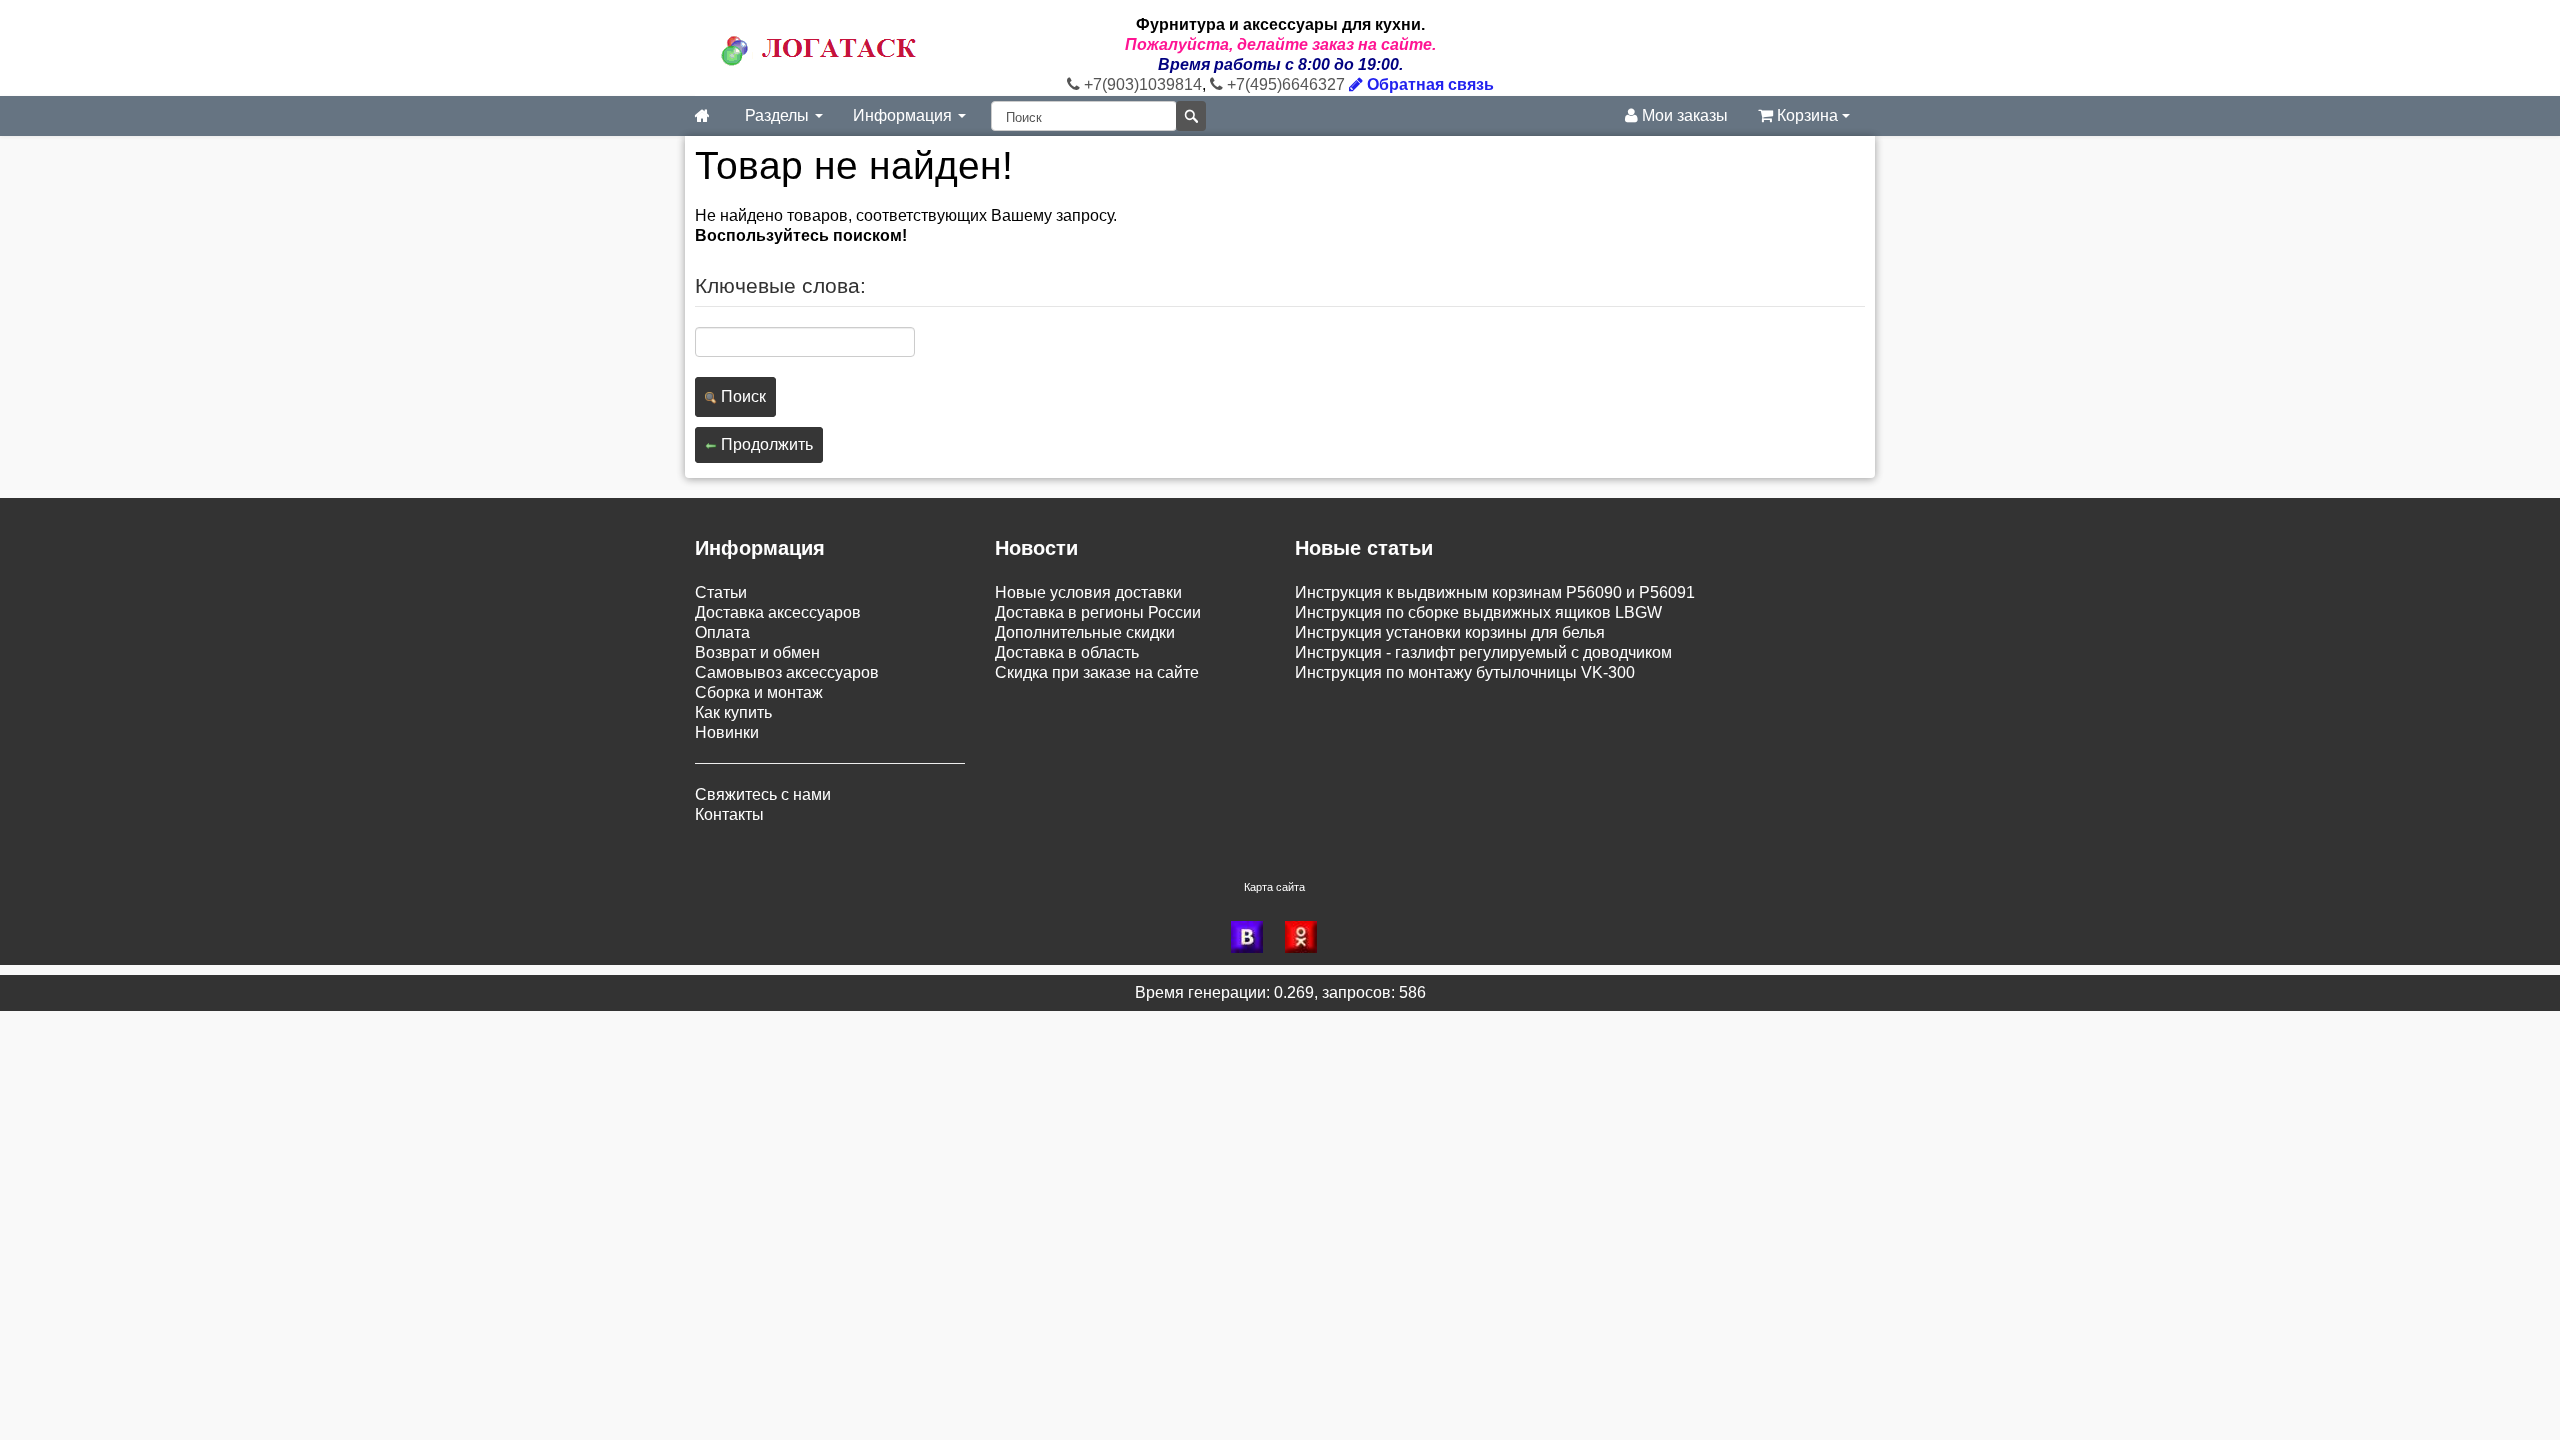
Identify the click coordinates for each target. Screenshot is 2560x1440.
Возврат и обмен (757, 652)
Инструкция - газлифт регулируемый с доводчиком (1483, 652)
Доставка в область (1067, 652)
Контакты (729, 814)
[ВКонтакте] (1253, 937)
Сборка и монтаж (759, 692)
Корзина (1807, 115)
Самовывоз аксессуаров (787, 672)
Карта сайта (1274, 887)
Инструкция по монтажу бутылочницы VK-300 (1465, 672)
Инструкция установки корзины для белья (1450, 632)
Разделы (779, 115)
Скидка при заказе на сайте (1097, 672)
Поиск (741, 396)
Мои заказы (1683, 115)
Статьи (721, 592)
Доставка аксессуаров (778, 612)
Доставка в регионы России (1098, 612)
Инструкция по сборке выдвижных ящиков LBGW (1478, 612)
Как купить (733, 712)
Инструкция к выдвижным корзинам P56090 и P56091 (1495, 592)
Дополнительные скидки (1085, 632)
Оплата (722, 632)
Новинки (727, 732)
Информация (904, 115)
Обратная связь (1428, 84)
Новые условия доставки (1088, 592)
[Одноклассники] (1307, 937)
